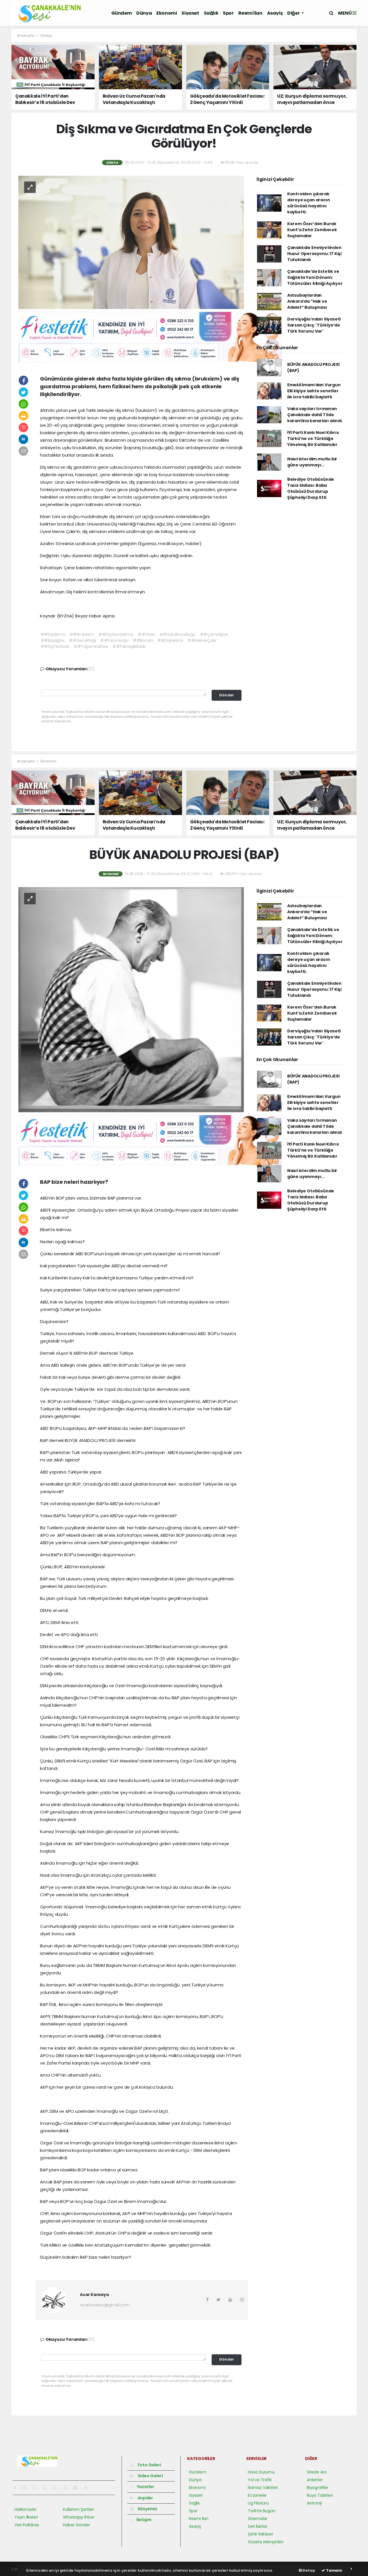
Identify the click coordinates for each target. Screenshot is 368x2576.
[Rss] (67, 2488)
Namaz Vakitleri (263, 2488)
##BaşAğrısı (53, 640)
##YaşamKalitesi (91, 646)
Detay (308, 2570)
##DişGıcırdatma (116, 634)
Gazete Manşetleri (266, 2542)
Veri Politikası (27, 2525)
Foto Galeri (149, 2465)
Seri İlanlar (258, 2526)
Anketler (315, 2480)
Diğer (294, 13)
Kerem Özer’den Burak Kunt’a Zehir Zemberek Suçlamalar (312, 230)
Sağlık (211, 13)
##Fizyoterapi (114, 640)
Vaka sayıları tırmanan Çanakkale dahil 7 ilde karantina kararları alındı (315, 415)
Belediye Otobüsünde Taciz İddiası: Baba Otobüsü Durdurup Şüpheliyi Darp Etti (311, 488)
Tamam (334, 2570)
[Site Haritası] (78, 2488)
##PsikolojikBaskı (129, 646)
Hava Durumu (261, 2472)
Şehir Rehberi (260, 2534)
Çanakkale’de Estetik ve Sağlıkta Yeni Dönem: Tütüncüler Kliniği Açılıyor (315, 277)
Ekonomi (167, 13)
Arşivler (145, 2498)
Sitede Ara (317, 2472)
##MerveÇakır (202, 640)
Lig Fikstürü (258, 2503)
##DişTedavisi (55, 646)
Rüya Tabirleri (320, 2495)
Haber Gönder (77, 2525)
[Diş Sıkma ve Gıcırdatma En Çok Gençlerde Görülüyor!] (131, 242)
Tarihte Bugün (262, 2511)
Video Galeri (150, 2476)
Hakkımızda (25, 2509)
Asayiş (275, 13)
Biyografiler (318, 2488)
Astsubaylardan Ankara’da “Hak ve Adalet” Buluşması (307, 301)
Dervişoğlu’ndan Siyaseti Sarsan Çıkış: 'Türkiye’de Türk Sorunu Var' (314, 325)
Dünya (144, 13)
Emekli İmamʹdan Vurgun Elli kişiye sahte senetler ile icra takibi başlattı (314, 391)
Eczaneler (257, 2495)
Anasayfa (26, 35)
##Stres (146, 634)
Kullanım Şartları (78, 2509)
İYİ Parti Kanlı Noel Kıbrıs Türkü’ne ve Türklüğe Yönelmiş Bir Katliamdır (313, 439)
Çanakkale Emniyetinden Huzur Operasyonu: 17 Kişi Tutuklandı (314, 254)
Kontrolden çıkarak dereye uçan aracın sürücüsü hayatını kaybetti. (309, 203)
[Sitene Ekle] (88, 2488)
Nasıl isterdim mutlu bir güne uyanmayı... (312, 462)
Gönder (227, 695)
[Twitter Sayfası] (27, 2488)
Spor (228, 13)
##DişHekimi (170, 640)
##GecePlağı (82, 640)
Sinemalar (258, 2519)
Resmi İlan (250, 13)
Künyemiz (147, 2509)
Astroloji (314, 2503)
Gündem (122, 13)
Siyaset (190, 13)
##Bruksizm (82, 634)
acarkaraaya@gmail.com (105, 2305)
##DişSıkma (53, 634)
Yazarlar (145, 2487)
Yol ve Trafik (260, 2480)
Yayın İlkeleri (26, 2517)
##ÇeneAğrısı (214, 634)
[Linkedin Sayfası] (57, 2488)
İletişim (144, 2520)
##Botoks (143, 640)
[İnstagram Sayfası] (37, 2488)
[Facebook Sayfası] (17, 2488)
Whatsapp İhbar (78, 2517)
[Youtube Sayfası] (47, 2488)
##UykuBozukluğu (177, 634)
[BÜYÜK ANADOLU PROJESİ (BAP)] (131, 999)
